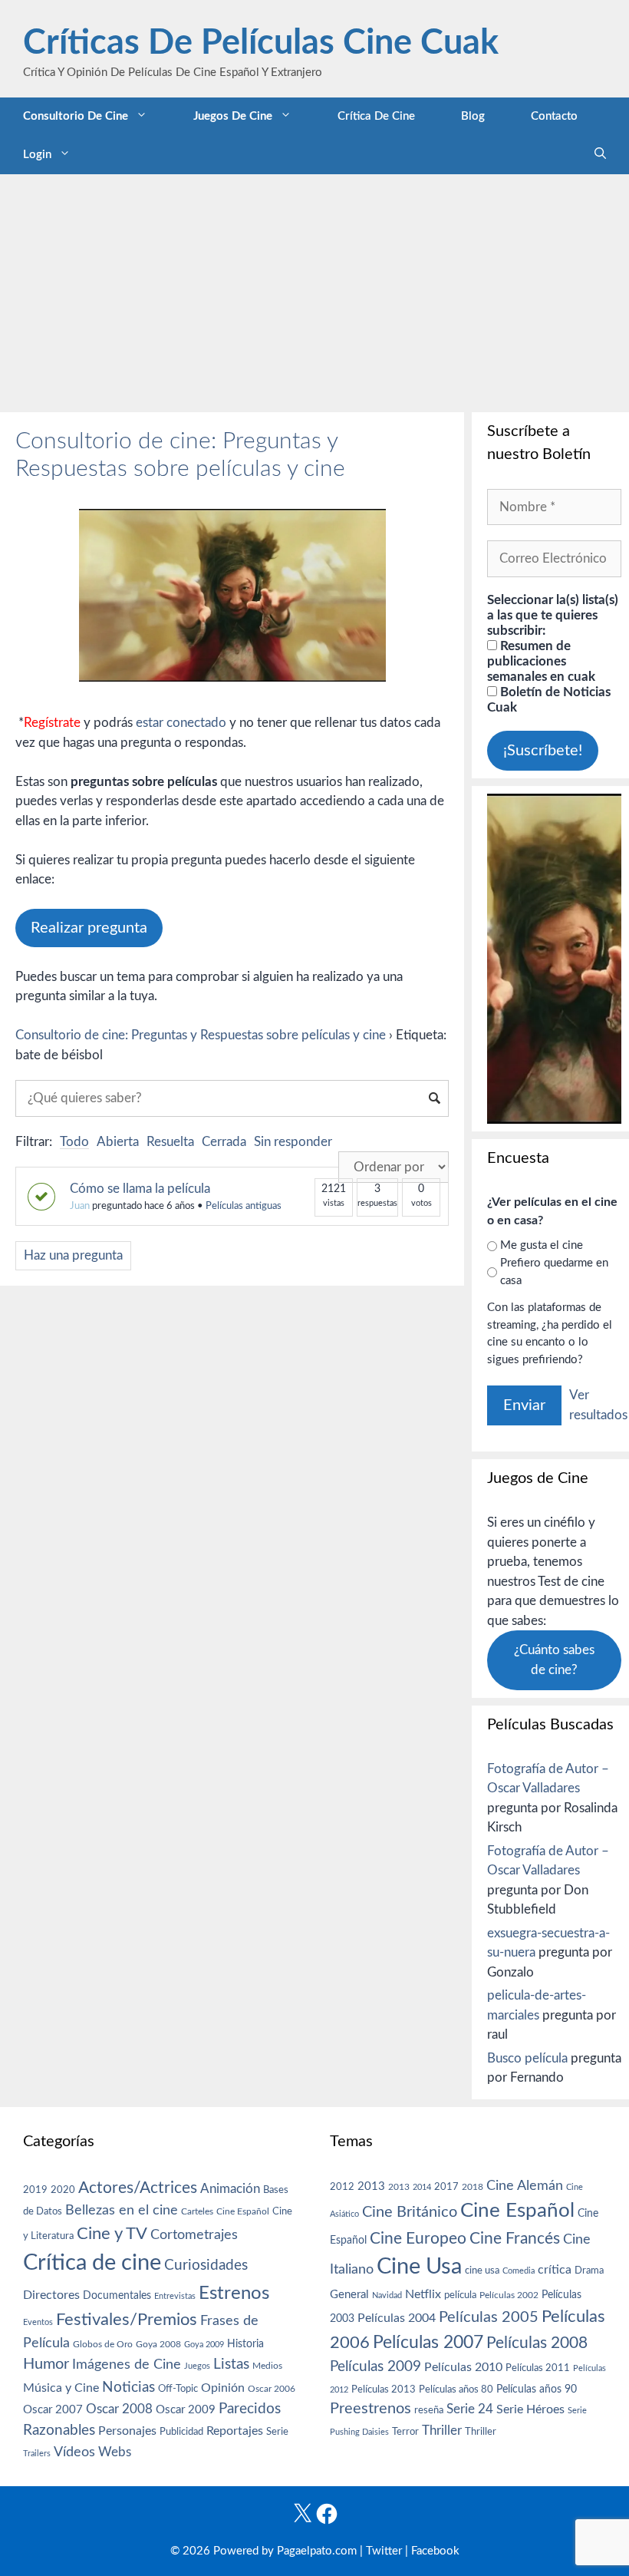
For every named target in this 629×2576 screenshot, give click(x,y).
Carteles (197, 2211)
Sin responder (293, 1142)
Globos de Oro (103, 2344)
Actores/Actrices (138, 2188)
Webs (115, 2452)
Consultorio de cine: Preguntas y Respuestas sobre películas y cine (201, 1035)
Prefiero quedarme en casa (554, 1272)
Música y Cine (61, 2388)
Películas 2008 (537, 2343)
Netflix (423, 2294)
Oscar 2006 (272, 2389)
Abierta (118, 1142)
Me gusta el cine (542, 1245)
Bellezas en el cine (122, 2210)
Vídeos (74, 2452)
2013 (371, 2186)
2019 (35, 2190)
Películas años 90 (537, 2389)
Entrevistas (175, 2296)
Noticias (128, 2387)
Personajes (127, 2431)
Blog (473, 116)
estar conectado (181, 723)
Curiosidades (206, 2266)
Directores (51, 2295)
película (460, 2295)
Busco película (527, 2058)
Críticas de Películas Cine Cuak (261, 43)
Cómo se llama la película (140, 1189)
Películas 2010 (463, 2367)
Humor (46, 2364)
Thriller (442, 2431)
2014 (422, 2187)
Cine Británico (410, 2212)
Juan (80, 1206)
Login (37, 155)
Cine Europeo (418, 2239)
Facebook (435, 2551)
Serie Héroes (530, 2410)
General (349, 2295)
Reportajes (235, 2431)
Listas (231, 2365)
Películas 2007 (428, 2343)
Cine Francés (515, 2239)
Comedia (519, 2271)
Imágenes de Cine (127, 2365)
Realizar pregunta (89, 928)
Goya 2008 (158, 2344)
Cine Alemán (525, 2186)
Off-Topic (178, 2389)
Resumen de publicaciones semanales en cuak (541, 661)
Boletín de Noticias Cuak (549, 700)
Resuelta (170, 1142)
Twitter (384, 2551)
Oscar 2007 (53, 2410)
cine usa (482, 2271)
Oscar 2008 (119, 2409)
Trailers (37, 2454)
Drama (589, 2271)
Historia (245, 2344)
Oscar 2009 (186, 2410)
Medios (267, 2366)
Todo (74, 1142)
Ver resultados (598, 1405)
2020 (63, 2190)
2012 (342, 2187)
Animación (230, 2189)
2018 (473, 2187)
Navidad (387, 2295)
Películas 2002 (509, 2295)
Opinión (223, 2388)
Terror (405, 2432)
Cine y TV (112, 2234)
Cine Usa (419, 2267)
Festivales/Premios (127, 2320)
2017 (446, 2187)
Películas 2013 (384, 2389)
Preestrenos (370, 2409)
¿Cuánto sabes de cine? (554, 1660)
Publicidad (181, 2432)
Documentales (117, 2295)
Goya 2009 (204, 2345)
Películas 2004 (397, 2318)
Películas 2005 (489, 2317)
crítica (555, 2270)
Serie (277, 2432)
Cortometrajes (194, 2235)
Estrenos (234, 2294)
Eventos (38, 2322)
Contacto (554, 116)
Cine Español (243, 2212)
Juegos (197, 2366)
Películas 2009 (375, 2367)
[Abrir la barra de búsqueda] (600, 155)
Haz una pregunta (73, 1255)
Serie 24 (470, 2409)
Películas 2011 (538, 2368)
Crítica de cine (376, 116)
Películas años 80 (456, 2389)
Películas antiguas (244, 1206)
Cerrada (224, 1142)
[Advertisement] (314, 289)
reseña (429, 2410)
